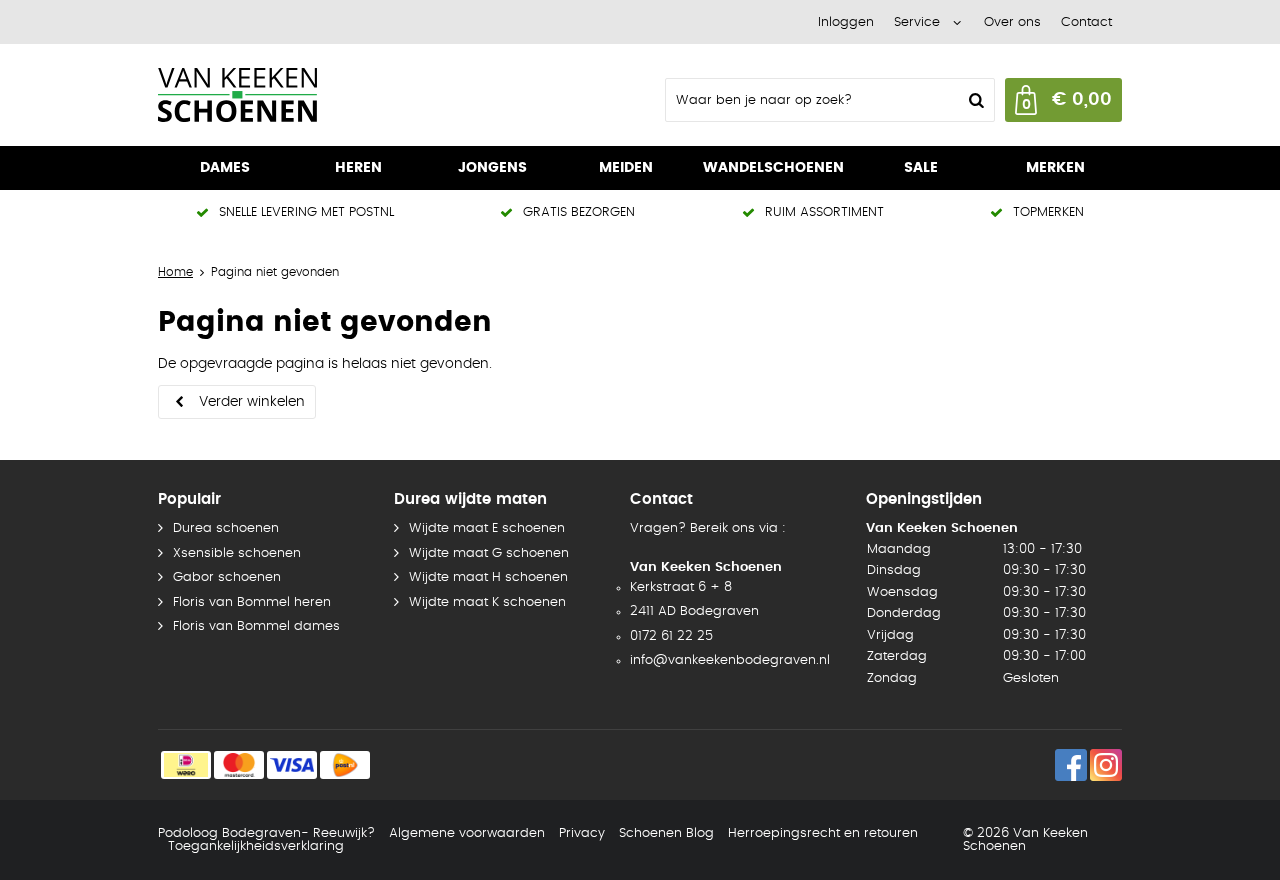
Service (917, 22)
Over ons (1012, 22)
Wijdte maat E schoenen (487, 528)
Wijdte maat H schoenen (488, 577)
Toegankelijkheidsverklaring (256, 846)
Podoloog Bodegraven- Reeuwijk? (266, 833)
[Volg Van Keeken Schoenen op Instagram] (1106, 765)
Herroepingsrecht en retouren (823, 833)
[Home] (308, 95)
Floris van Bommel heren (252, 602)
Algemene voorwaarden (467, 833)
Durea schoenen (226, 528)
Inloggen (846, 22)
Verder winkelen (252, 402)
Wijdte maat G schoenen (489, 553)
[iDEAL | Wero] (186, 765)
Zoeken (974, 100)
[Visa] (292, 765)
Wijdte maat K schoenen (487, 602)
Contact (1086, 22)
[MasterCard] (239, 765)
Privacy (582, 833)
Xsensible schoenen (237, 553)
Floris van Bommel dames (256, 626)
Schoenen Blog (666, 833)
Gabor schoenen (227, 577)
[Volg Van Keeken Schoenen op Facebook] (1071, 765)
